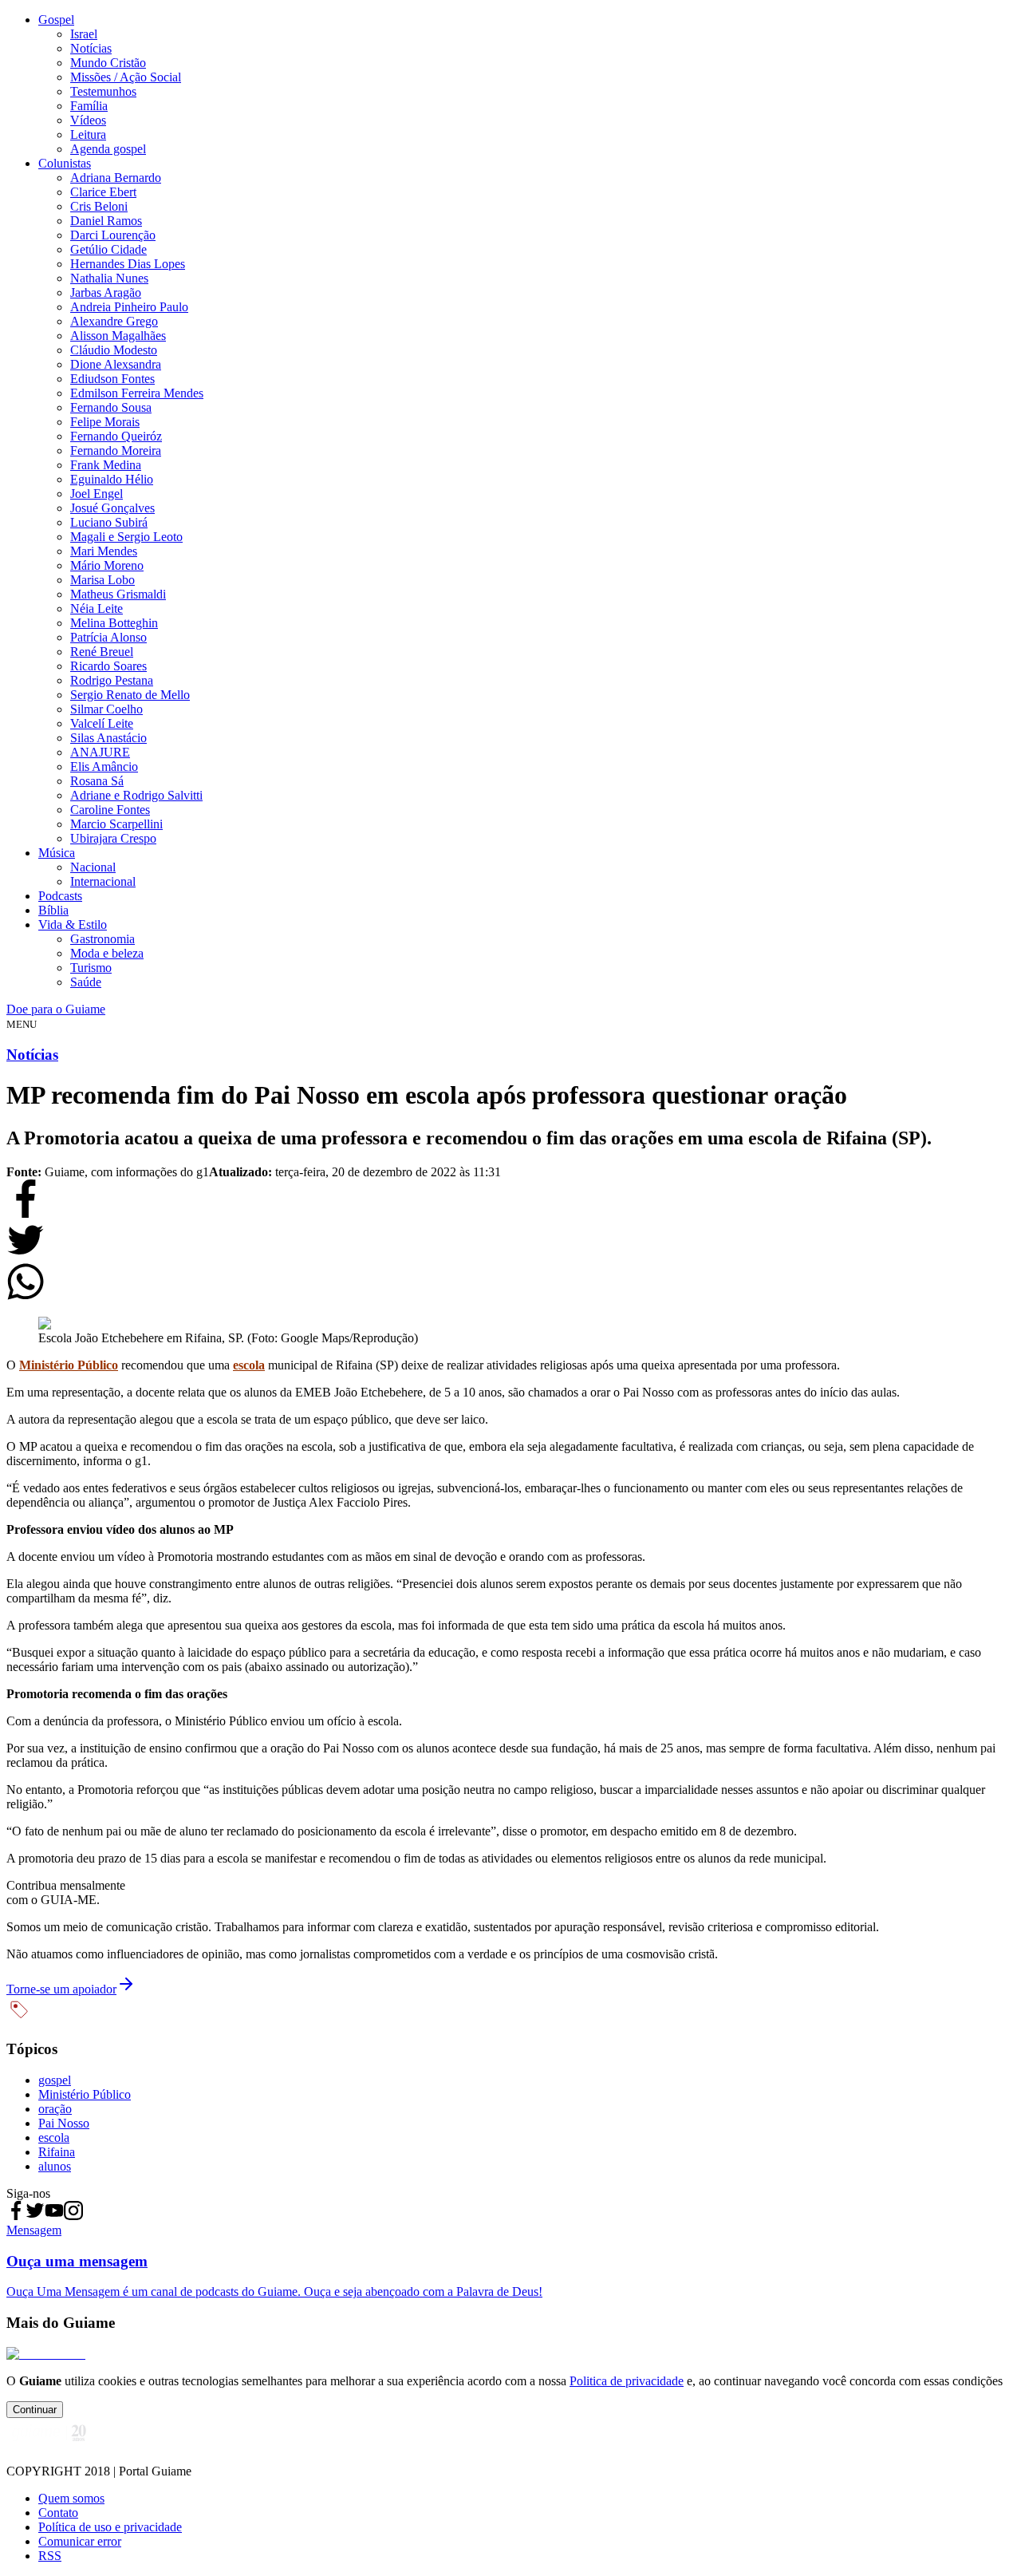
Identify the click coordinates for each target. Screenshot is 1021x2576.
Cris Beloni (99, 206)
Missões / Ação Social (126, 77)
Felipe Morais (105, 422)
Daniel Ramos (106, 221)
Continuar (35, 2410)
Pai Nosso (64, 2123)
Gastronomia (102, 939)
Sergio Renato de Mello (130, 695)
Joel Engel (97, 494)
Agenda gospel (108, 149)
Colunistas (65, 163)
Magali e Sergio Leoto (126, 537)
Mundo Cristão (108, 63)
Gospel (56, 20)
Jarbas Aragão (106, 292)
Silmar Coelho (106, 709)
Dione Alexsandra (116, 364)
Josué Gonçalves (112, 508)
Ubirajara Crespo (113, 838)
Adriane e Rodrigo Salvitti (136, 795)
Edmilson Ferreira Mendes (137, 393)
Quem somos (71, 2498)
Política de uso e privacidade (110, 2527)
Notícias (91, 48)
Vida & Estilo (73, 925)
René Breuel (102, 652)
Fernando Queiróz (116, 436)
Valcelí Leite (102, 723)
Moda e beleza (107, 953)
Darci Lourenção (113, 235)
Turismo (91, 968)
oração (55, 2109)
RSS (50, 2556)
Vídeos (88, 120)
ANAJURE (100, 752)
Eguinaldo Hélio (112, 479)
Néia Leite (97, 608)
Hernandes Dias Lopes (128, 264)
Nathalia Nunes (109, 278)
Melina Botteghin (114, 623)
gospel (55, 2080)
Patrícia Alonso (108, 637)
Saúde (86, 982)
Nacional (93, 867)
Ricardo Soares (108, 666)
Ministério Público (85, 2094)
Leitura (88, 134)
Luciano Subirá (109, 522)
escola (54, 2137)
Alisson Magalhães (118, 336)
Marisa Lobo (102, 580)
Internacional (103, 881)
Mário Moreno (107, 565)
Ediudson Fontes (112, 379)
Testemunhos (103, 91)
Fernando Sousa (111, 407)
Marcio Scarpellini (116, 824)
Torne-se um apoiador (61, 1989)
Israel (84, 34)
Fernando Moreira (116, 450)
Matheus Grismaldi (118, 594)
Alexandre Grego (114, 321)
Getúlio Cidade (108, 249)
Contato (58, 2513)
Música (57, 853)
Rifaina (57, 2152)
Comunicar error (80, 2541)
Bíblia (53, 910)
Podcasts (60, 896)
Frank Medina (106, 465)
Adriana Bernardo (116, 178)
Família (89, 106)
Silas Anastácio (108, 738)
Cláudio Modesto (114, 350)
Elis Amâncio (104, 766)
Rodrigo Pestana (112, 680)
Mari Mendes (104, 551)
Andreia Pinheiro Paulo (129, 307)
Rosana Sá (97, 781)
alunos (55, 2166)
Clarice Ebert (103, 192)
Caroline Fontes (110, 810)
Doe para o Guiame (56, 1009)
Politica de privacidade (627, 2381)
